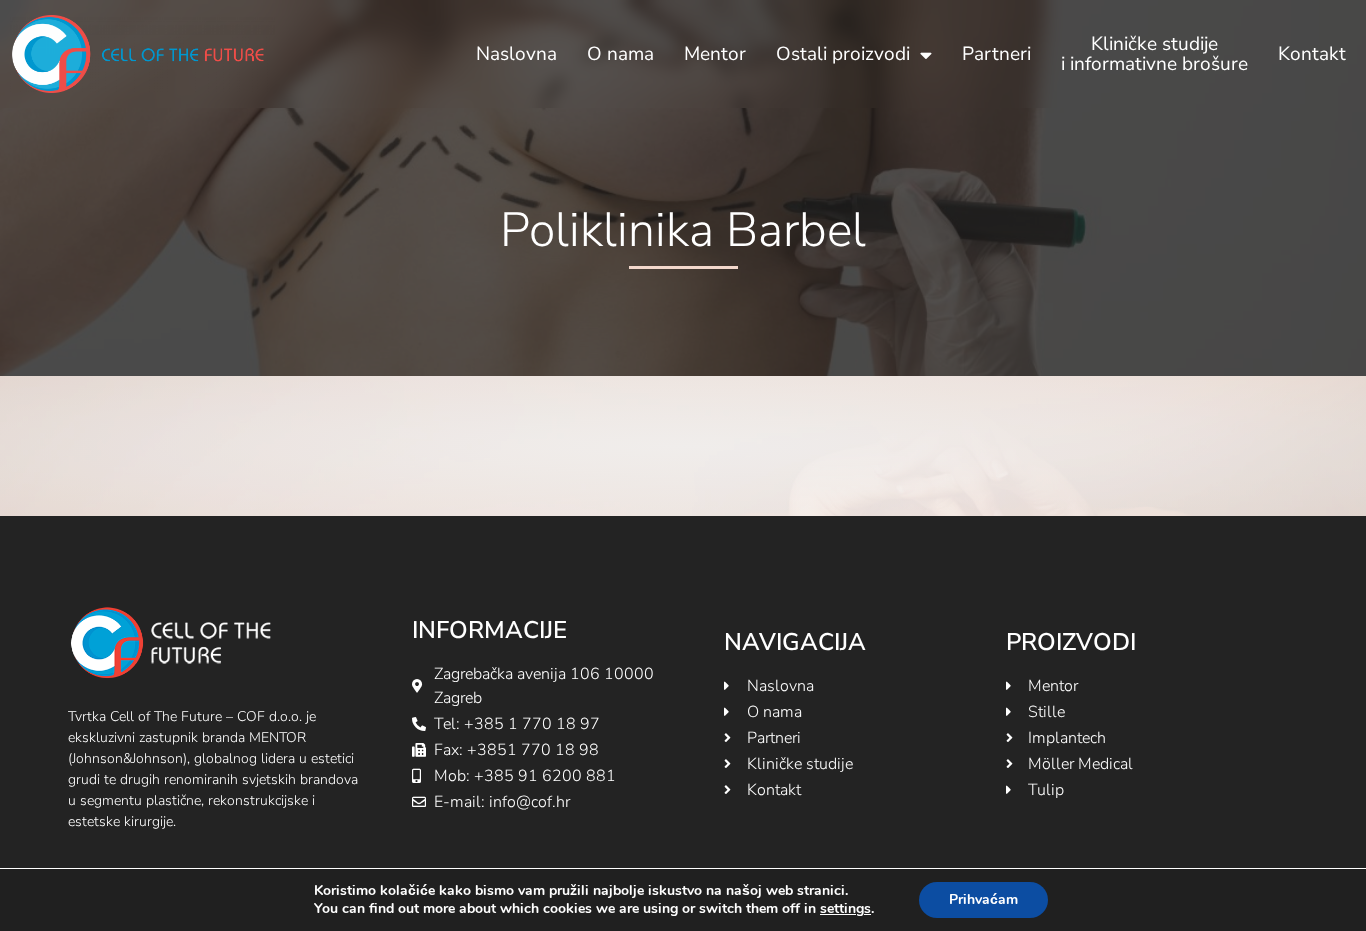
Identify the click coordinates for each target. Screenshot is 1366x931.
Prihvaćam (983, 899)
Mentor (715, 54)
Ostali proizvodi (843, 54)
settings (845, 909)
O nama (620, 54)
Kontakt (1312, 54)
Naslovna (516, 54)
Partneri (996, 54)
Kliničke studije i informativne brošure (1154, 54)
